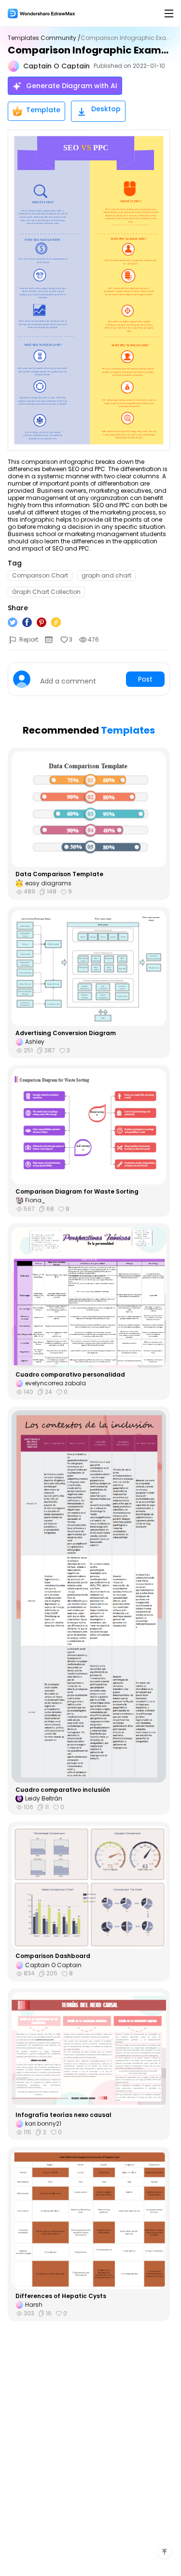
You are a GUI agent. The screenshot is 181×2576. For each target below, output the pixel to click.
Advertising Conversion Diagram (66, 1033)
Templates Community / (44, 38)
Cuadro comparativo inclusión (63, 1790)
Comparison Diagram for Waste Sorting (77, 1192)
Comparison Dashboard (53, 1956)
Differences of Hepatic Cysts (61, 2296)
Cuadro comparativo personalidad (70, 1375)
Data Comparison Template (59, 874)
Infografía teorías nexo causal (63, 2115)
